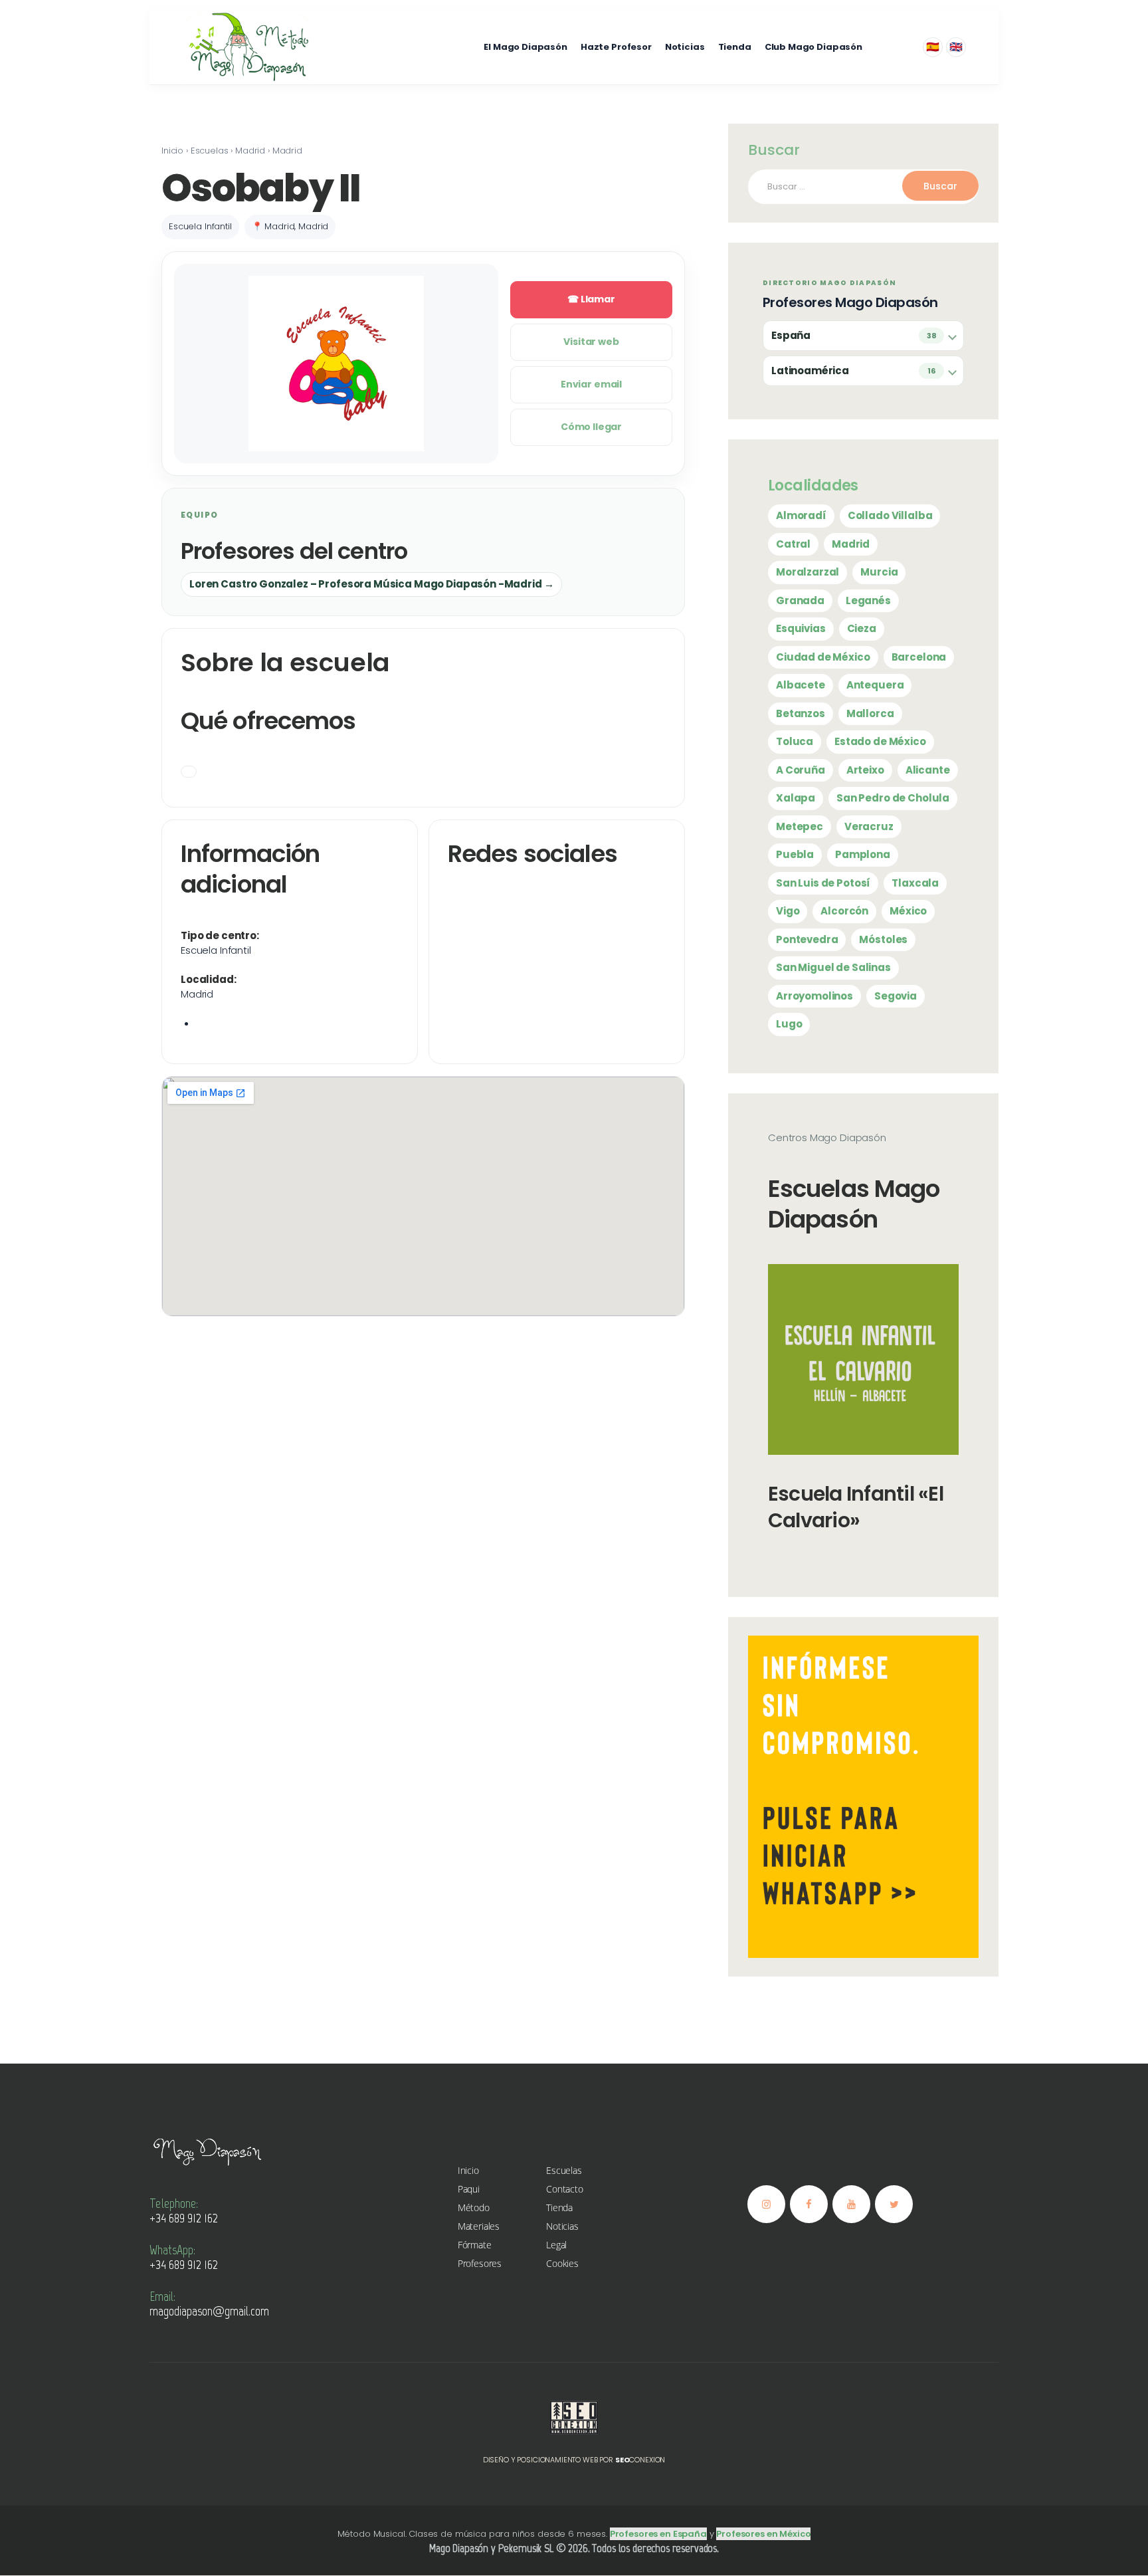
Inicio (468, 2170)
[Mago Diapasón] (248, 47)
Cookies (562, 2263)
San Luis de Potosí (823, 883)
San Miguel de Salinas (833, 967)
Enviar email (591, 384)
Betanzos (801, 713)
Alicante (928, 770)
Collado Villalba (890, 515)
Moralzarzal (808, 572)
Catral (793, 544)
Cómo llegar (591, 427)
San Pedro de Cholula (893, 798)
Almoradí (801, 515)
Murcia (879, 572)
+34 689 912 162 (184, 2218)
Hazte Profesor (616, 47)
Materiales (479, 2226)
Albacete (801, 685)
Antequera (875, 685)
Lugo (789, 1024)
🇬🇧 (956, 47)
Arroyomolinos (814, 996)
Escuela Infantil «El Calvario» (856, 1507)
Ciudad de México (823, 657)
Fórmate (475, 2245)
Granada (800, 600)
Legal (556, 2245)
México (908, 911)
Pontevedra (807, 939)
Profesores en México (763, 2534)
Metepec (800, 826)
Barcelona (919, 657)
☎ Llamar (591, 299)
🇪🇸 (933, 47)
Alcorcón (844, 911)
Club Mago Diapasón (813, 47)
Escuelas (564, 2170)
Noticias (685, 47)
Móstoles (883, 939)
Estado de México (880, 741)
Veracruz (869, 826)
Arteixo (865, 770)
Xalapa (796, 798)
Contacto (565, 2189)
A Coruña (801, 770)
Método (474, 2207)
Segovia (896, 996)
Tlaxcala (915, 883)
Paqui (469, 2189)
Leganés (868, 600)
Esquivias (801, 628)
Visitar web (591, 342)
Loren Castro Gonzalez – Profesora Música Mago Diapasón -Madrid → (371, 584)
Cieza (862, 628)
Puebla (795, 854)
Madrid (851, 544)
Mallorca (870, 713)
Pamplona (863, 854)
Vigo (788, 911)
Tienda (735, 47)
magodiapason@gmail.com (209, 2311)
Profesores (480, 2263)
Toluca (795, 741)
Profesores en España (658, 2534)
